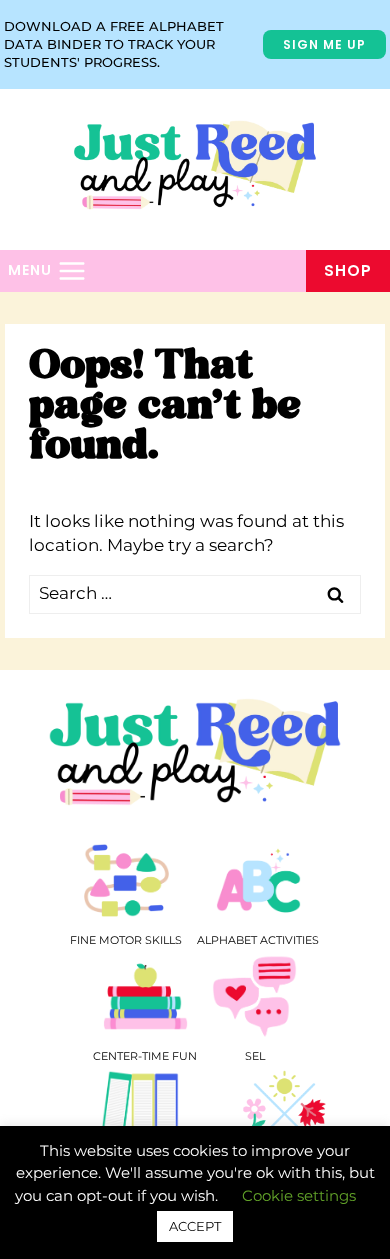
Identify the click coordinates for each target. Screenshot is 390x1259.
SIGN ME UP (324, 44)
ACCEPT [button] (195, 1226)
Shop (348, 270)
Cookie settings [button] (299, 1195)
